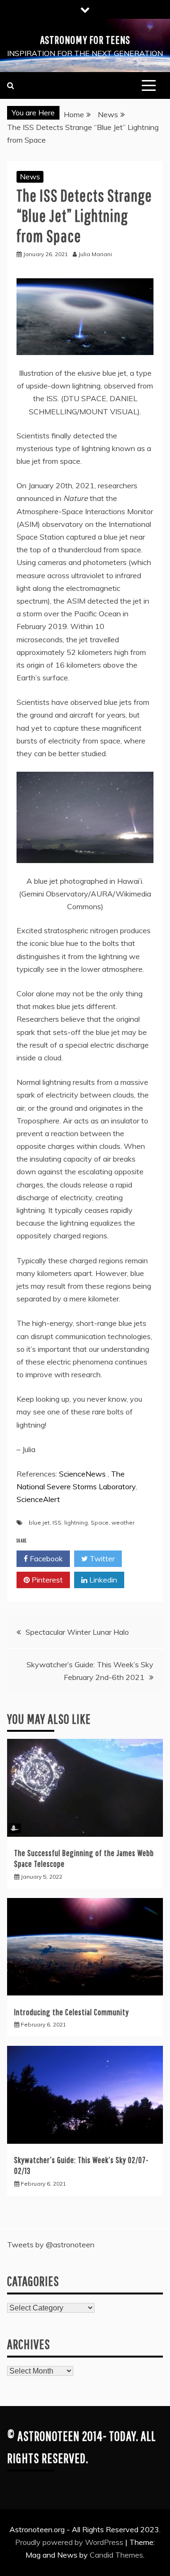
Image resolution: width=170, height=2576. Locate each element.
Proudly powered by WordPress (70, 2542)
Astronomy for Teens (85, 40)
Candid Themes (116, 2555)
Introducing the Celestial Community (72, 2012)
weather (123, 1522)
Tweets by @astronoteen (51, 2245)
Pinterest (46, 1580)
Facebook (45, 1559)
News (30, 177)
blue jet (39, 1522)
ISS (57, 1522)
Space (100, 1522)
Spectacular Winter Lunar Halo (77, 1632)
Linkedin (102, 1580)
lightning (76, 1522)
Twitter (101, 1559)
